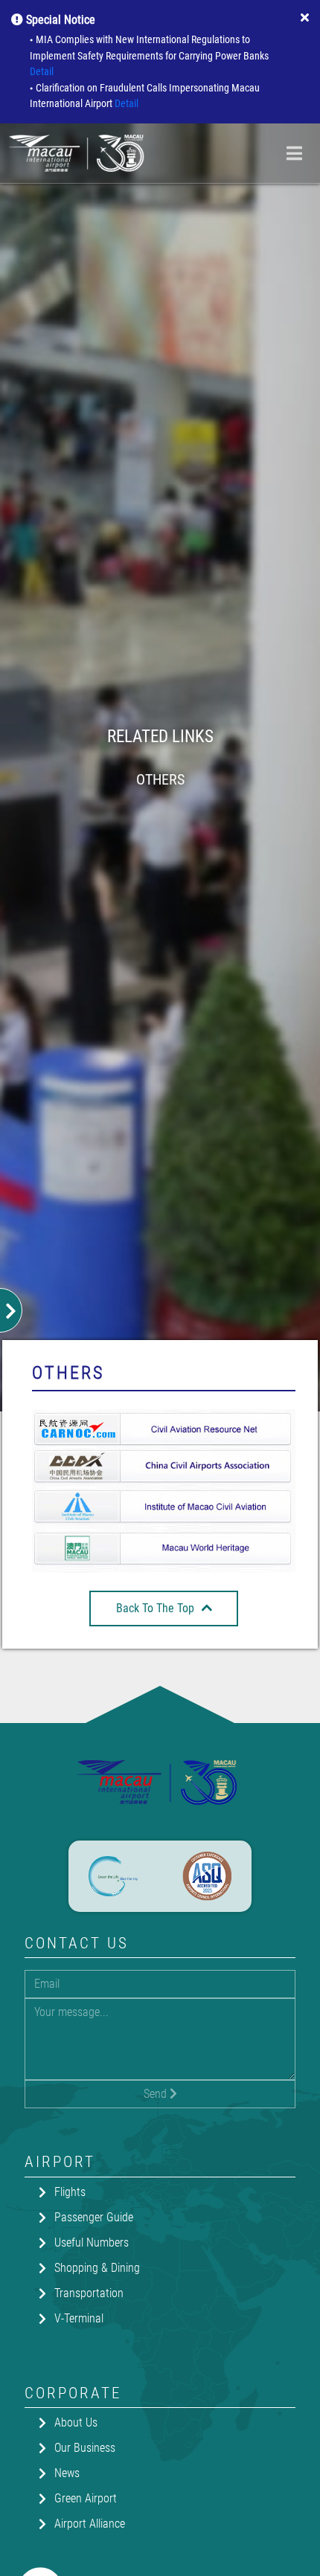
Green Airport (86, 2498)
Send (157, 2094)
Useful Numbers (92, 2242)
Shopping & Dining (97, 2268)
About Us (76, 2422)
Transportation (89, 2293)
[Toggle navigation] (294, 153)
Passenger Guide (94, 2217)
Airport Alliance (90, 2524)
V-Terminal (79, 2318)
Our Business (85, 2448)
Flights (70, 2192)
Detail (42, 72)
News (67, 2473)
